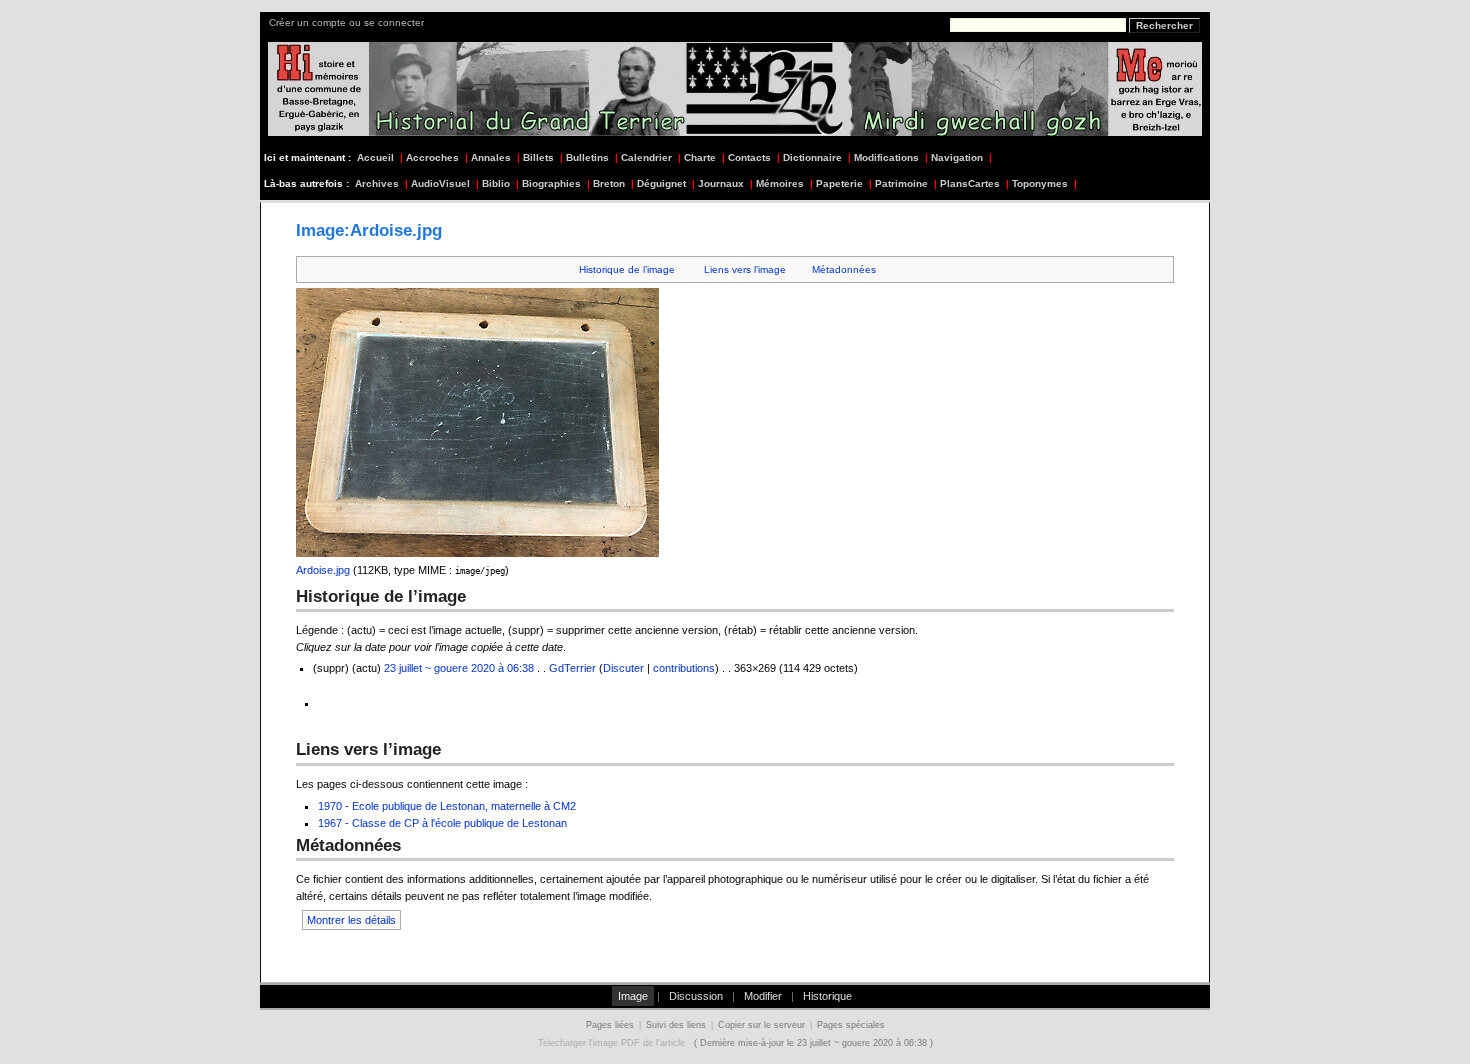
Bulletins (587, 157)
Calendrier (646, 157)
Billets (538, 157)
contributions (684, 668)
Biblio (496, 183)
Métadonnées (844, 269)
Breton (609, 183)
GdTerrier (572, 668)
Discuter (623, 668)
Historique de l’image (627, 269)
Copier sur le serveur (761, 1025)
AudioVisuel (440, 183)
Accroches (432, 157)
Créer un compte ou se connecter (346, 22)
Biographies (551, 183)
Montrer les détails (351, 920)
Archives (377, 183)
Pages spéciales (851, 1025)
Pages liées (610, 1025)
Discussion (696, 996)
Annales (491, 157)
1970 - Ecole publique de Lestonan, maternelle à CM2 (447, 806)
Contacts (749, 157)
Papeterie (839, 183)
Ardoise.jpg (323, 570)
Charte (700, 157)
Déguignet (661, 183)
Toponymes (1040, 183)
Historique (827, 996)
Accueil (375, 157)
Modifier (763, 996)
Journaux (721, 183)
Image (633, 996)
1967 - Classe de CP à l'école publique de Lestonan (442, 823)
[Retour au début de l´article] (1151, 944)
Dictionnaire (812, 157)
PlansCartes (970, 183)
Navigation (957, 157)
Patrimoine (901, 183)
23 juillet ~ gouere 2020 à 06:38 (459, 668)
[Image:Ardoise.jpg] (319, 703)
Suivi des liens (676, 1025)
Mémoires (780, 183)
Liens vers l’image (745, 269)
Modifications (886, 157)
